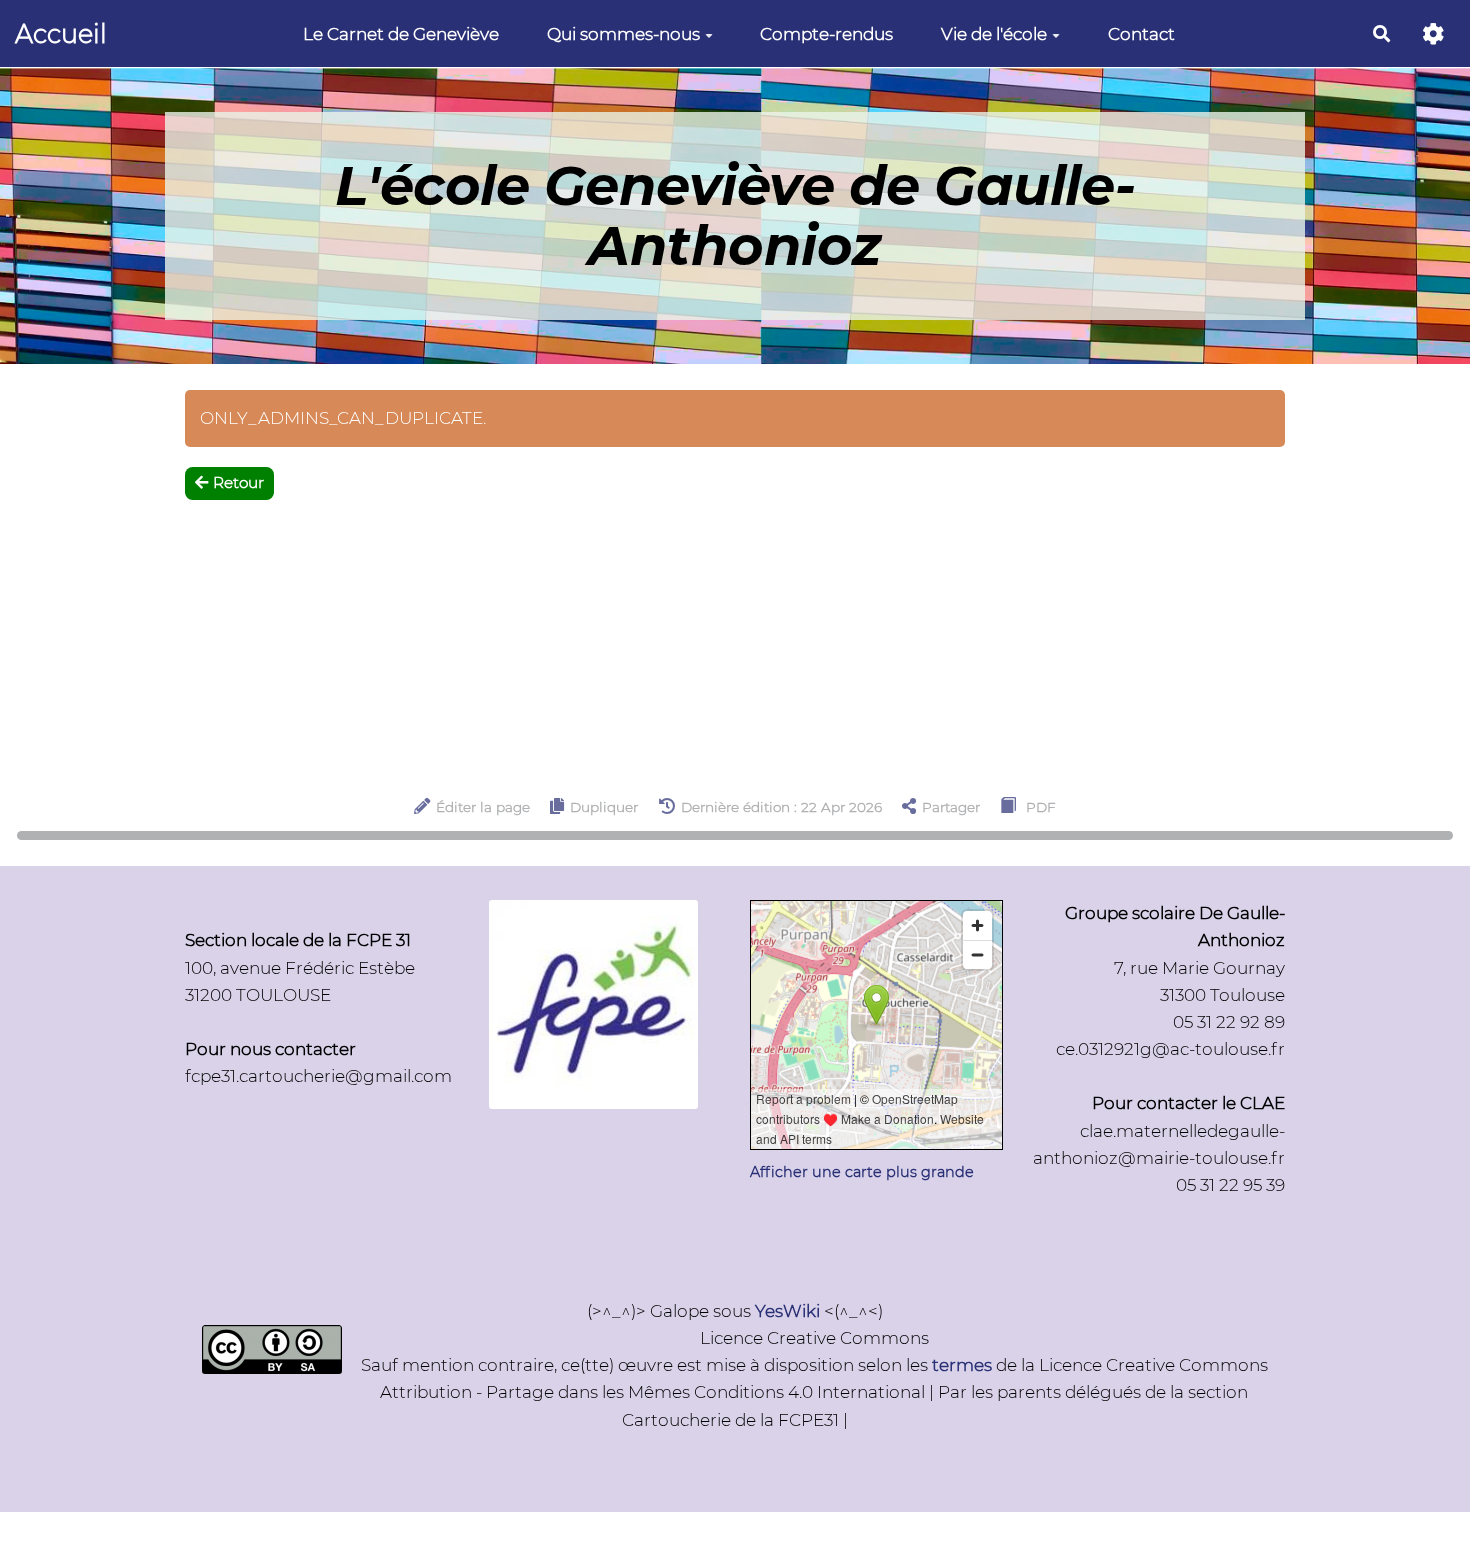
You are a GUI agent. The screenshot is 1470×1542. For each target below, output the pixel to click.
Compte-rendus (826, 34)
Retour (238, 482)
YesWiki (787, 1311)
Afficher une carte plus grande (862, 1172)
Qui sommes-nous (623, 34)
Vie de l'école (994, 34)
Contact (1141, 34)
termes (962, 1365)
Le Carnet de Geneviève (401, 34)
